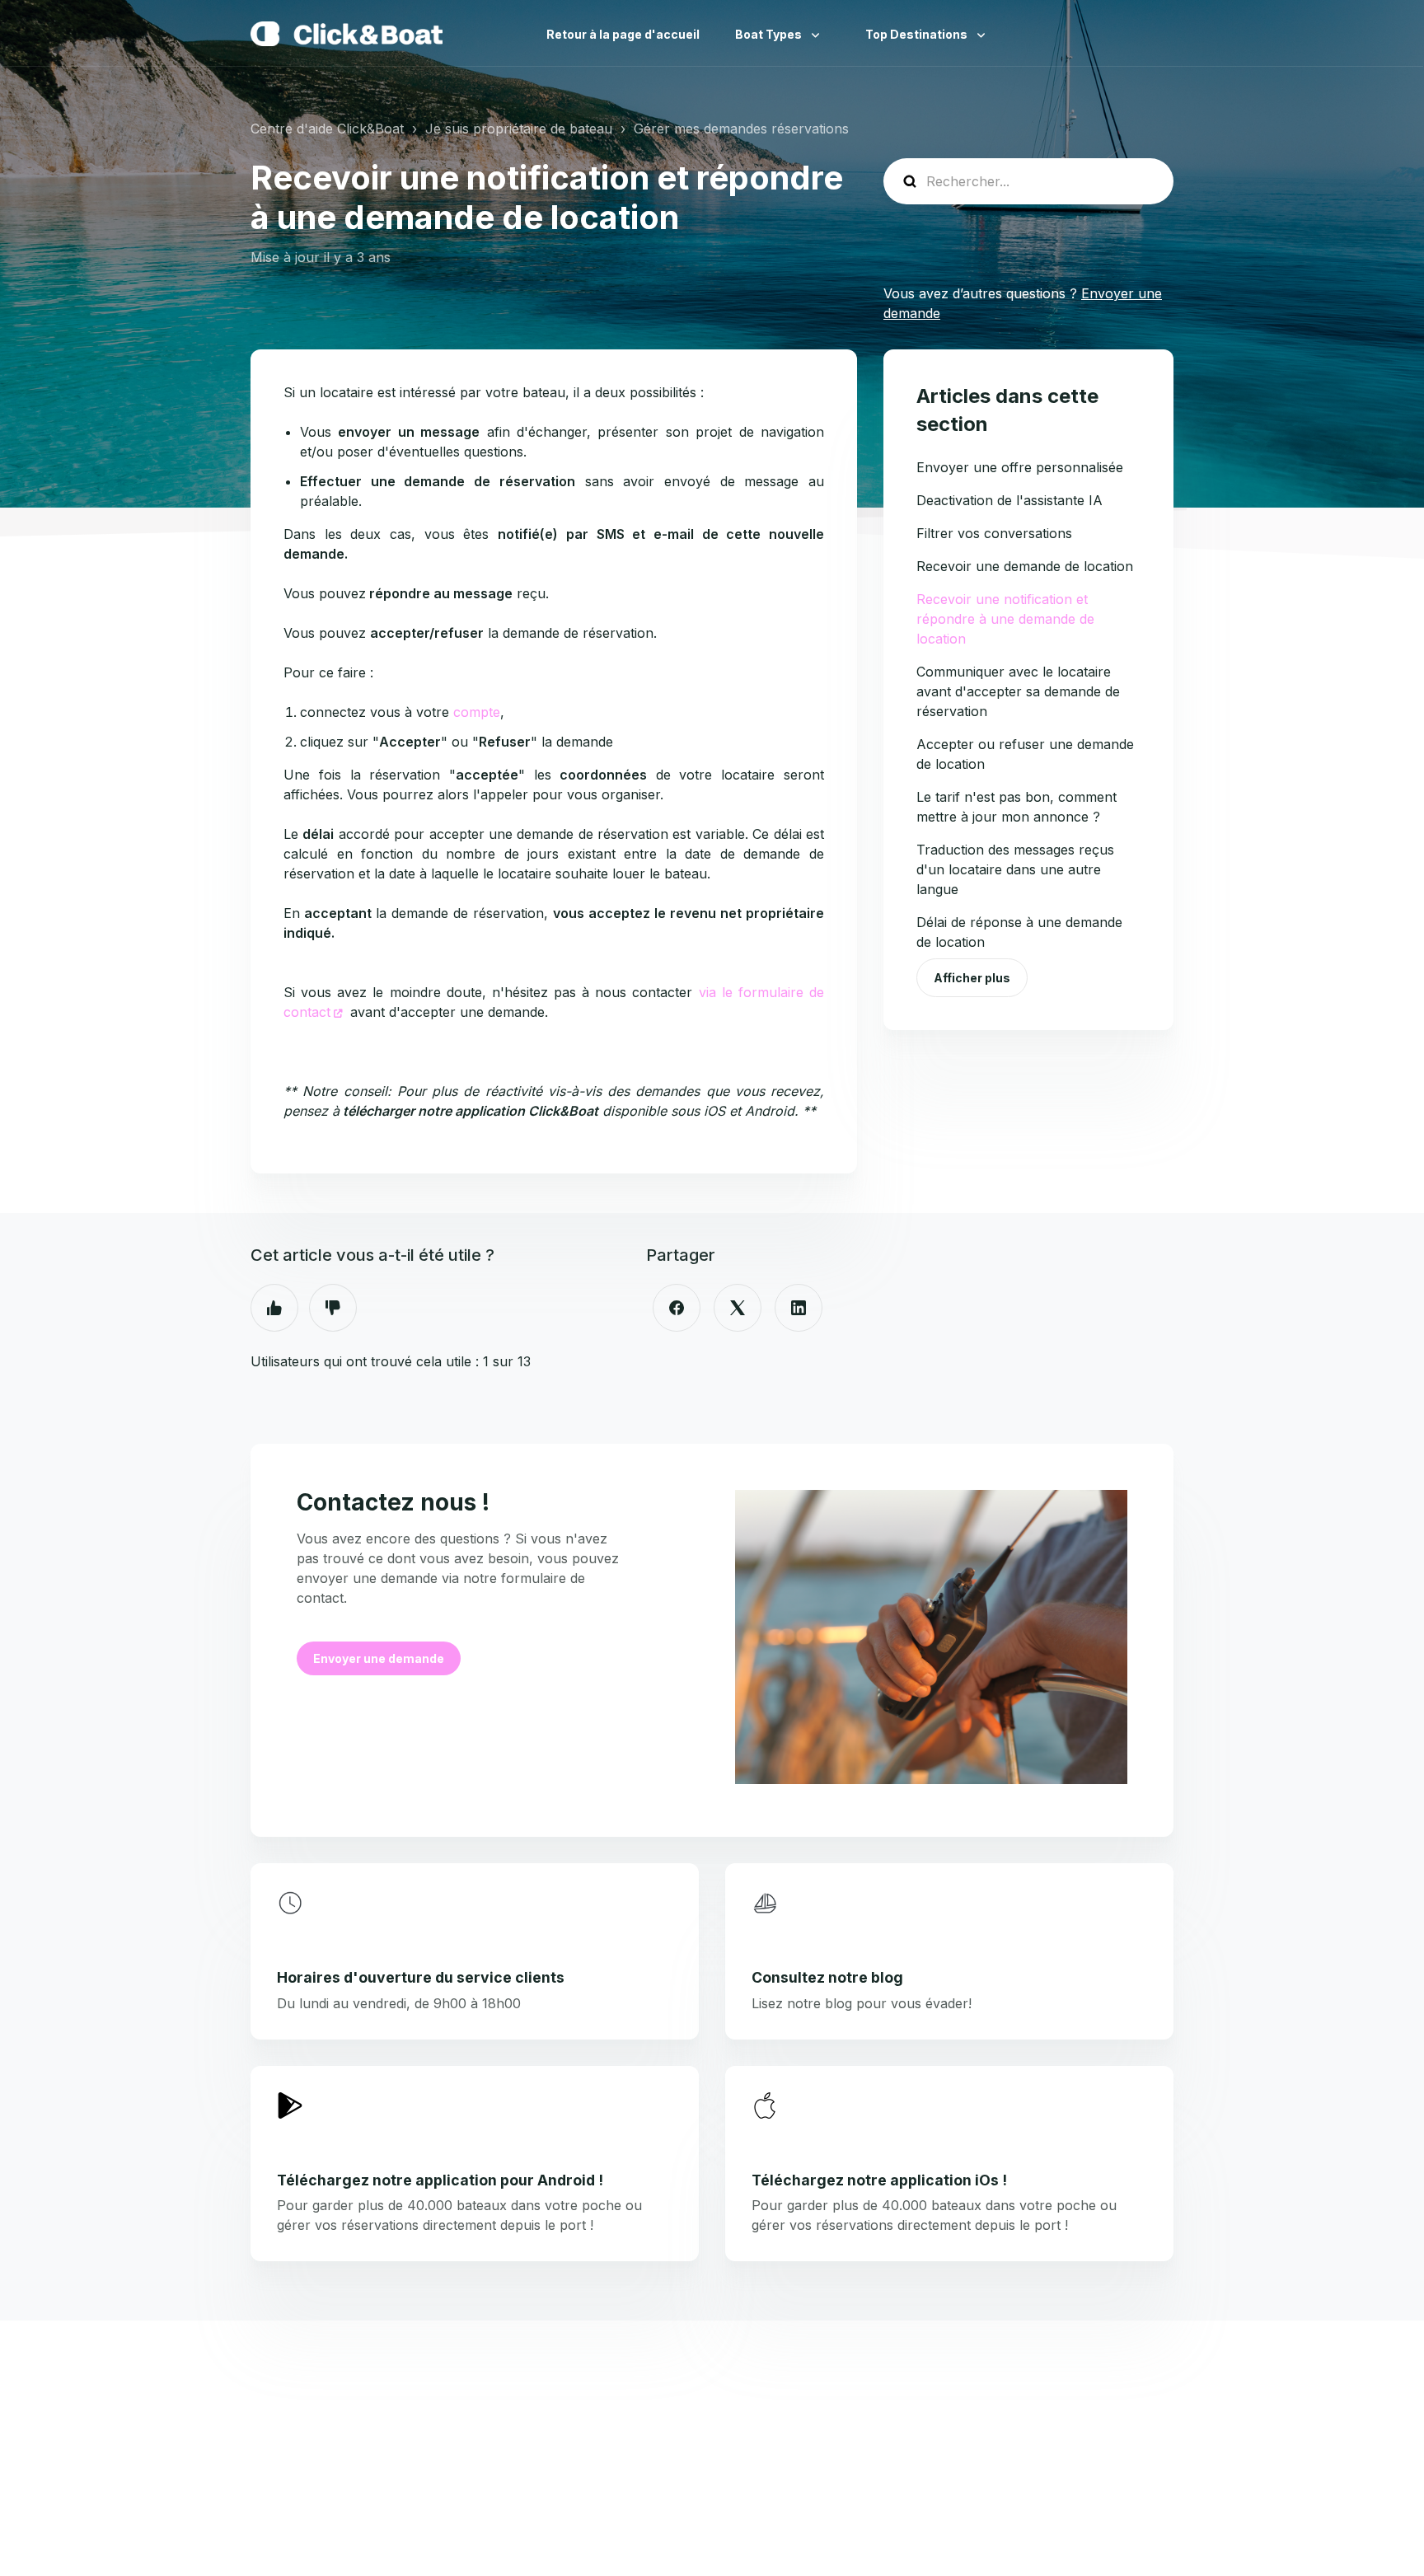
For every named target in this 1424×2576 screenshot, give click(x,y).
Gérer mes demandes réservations (741, 129)
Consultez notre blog (827, 1977)
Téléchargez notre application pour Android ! (440, 2180)
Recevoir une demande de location (1025, 566)
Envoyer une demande (379, 1658)
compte (477, 712)
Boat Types (770, 34)
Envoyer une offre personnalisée (1020, 467)
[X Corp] (738, 1308)
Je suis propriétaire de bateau (519, 129)
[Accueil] (347, 34)
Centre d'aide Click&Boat (327, 129)
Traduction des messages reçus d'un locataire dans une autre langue (1015, 869)
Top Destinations (918, 34)
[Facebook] (677, 1308)
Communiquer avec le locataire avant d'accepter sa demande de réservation (1018, 691)
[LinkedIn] (799, 1308)
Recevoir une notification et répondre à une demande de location (1005, 619)
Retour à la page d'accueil (623, 34)
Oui (274, 1308)
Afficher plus (972, 978)
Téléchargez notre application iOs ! (879, 2180)
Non (333, 1308)
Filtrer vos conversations (994, 533)
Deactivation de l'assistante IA (1009, 500)
